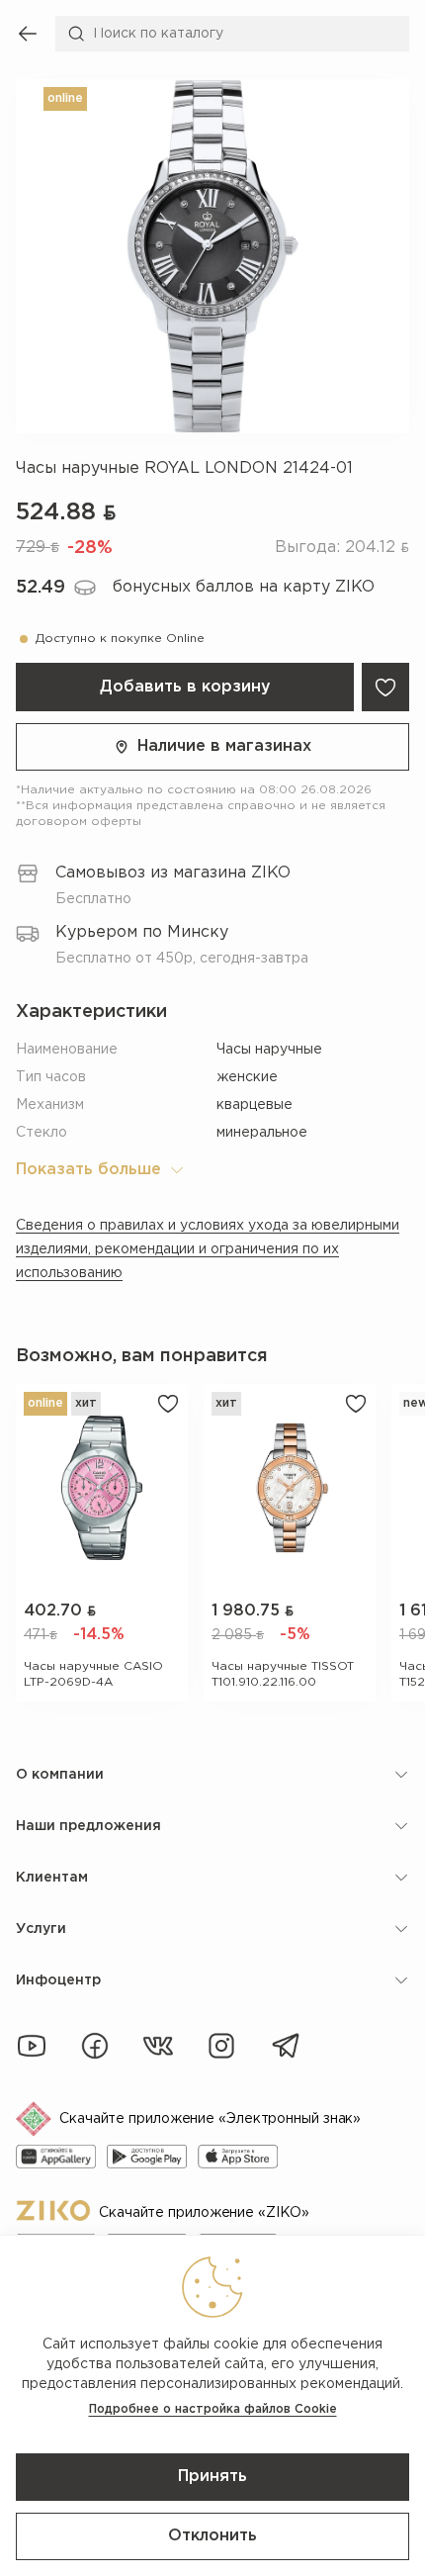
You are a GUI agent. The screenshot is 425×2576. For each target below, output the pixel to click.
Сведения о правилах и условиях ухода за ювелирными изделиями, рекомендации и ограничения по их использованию (208, 1249)
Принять (212, 2477)
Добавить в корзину (185, 687)
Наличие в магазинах (224, 746)
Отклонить (212, 2536)
